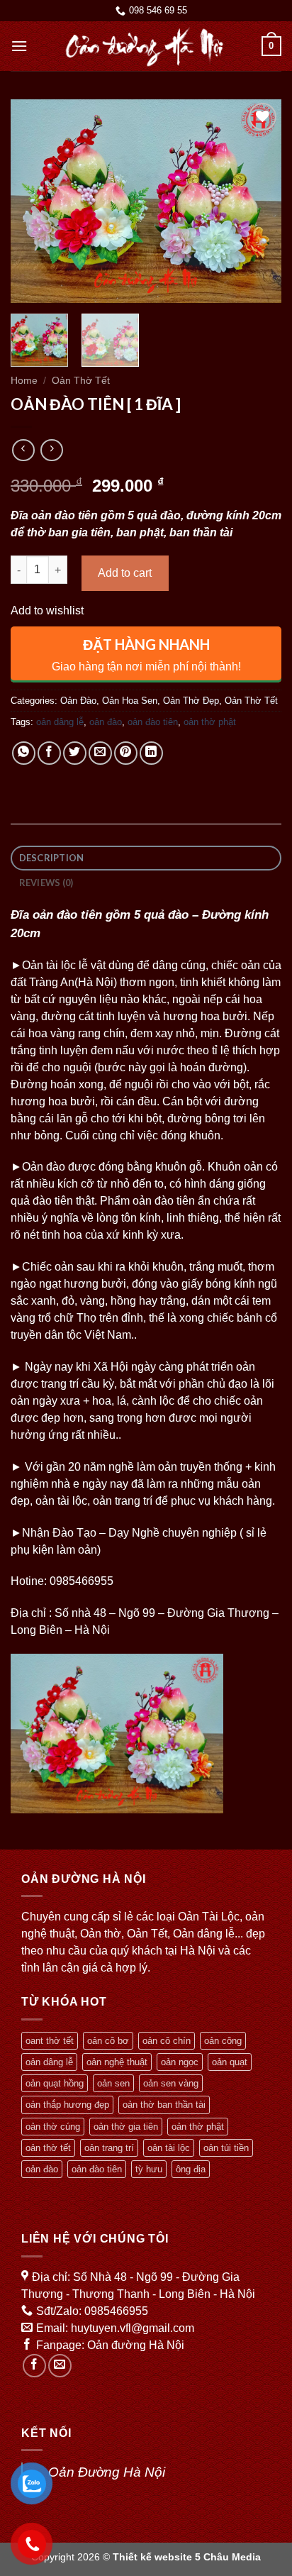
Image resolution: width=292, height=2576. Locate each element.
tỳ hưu (149, 2169)
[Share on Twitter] (75, 753)
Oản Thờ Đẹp (191, 701)
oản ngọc (180, 2062)
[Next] (258, 201)
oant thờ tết (50, 2041)
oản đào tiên (153, 722)
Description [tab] (52, 858)
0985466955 (116, 2311)
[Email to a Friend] (100, 753)
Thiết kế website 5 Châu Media (187, 2557)
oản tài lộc (169, 2148)
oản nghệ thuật (117, 2062)
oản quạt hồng (55, 2083)
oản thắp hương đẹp (67, 2105)
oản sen (113, 2083)
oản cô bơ (108, 2041)
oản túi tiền (226, 2148)
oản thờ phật (210, 722)
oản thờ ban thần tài (164, 2105)
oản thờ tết (48, 2148)
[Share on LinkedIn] (151, 753)
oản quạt (230, 2062)
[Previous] (34, 201)
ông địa (191, 2169)
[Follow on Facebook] (34, 2366)
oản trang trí (109, 2148)
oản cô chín (167, 2041)
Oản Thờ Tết (81, 381)
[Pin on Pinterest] (126, 753)
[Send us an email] (60, 2366)
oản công (223, 2041)
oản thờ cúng (53, 2127)
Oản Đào (78, 701)
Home (24, 381)
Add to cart (125, 573)
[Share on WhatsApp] (24, 753)
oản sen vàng (171, 2083)
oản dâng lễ (60, 722)
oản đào (106, 722)
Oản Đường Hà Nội (107, 2472)
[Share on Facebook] (49, 753)
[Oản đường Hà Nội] (145, 46)
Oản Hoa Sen (130, 701)
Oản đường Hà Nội (136, 2345)
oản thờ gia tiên (126, 2127)
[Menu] (19, 46)
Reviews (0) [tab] (46, 883)
